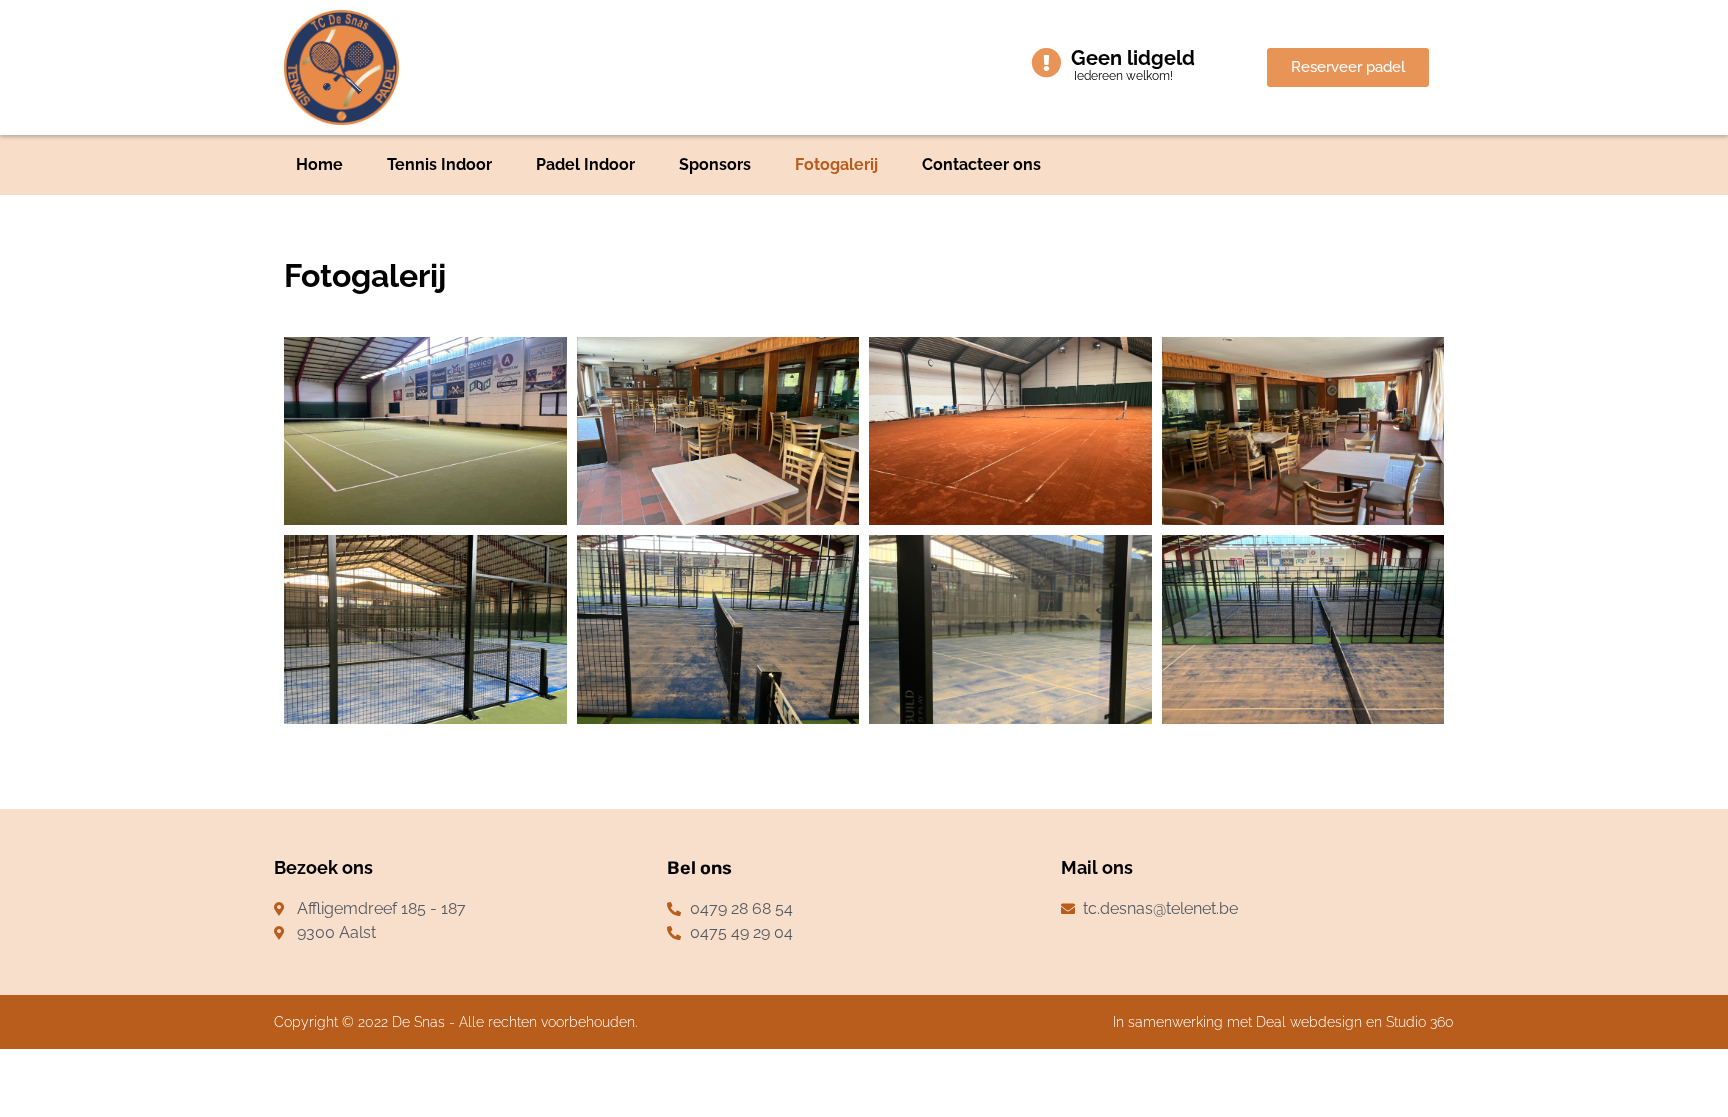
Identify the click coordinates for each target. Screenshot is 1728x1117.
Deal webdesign (1309, 1022)
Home (319, 164)
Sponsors (715, 164)
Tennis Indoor (439, 164)
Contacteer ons (981, 164)
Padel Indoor (585, 164)
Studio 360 (1420, 1022)
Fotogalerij (836, 164)
